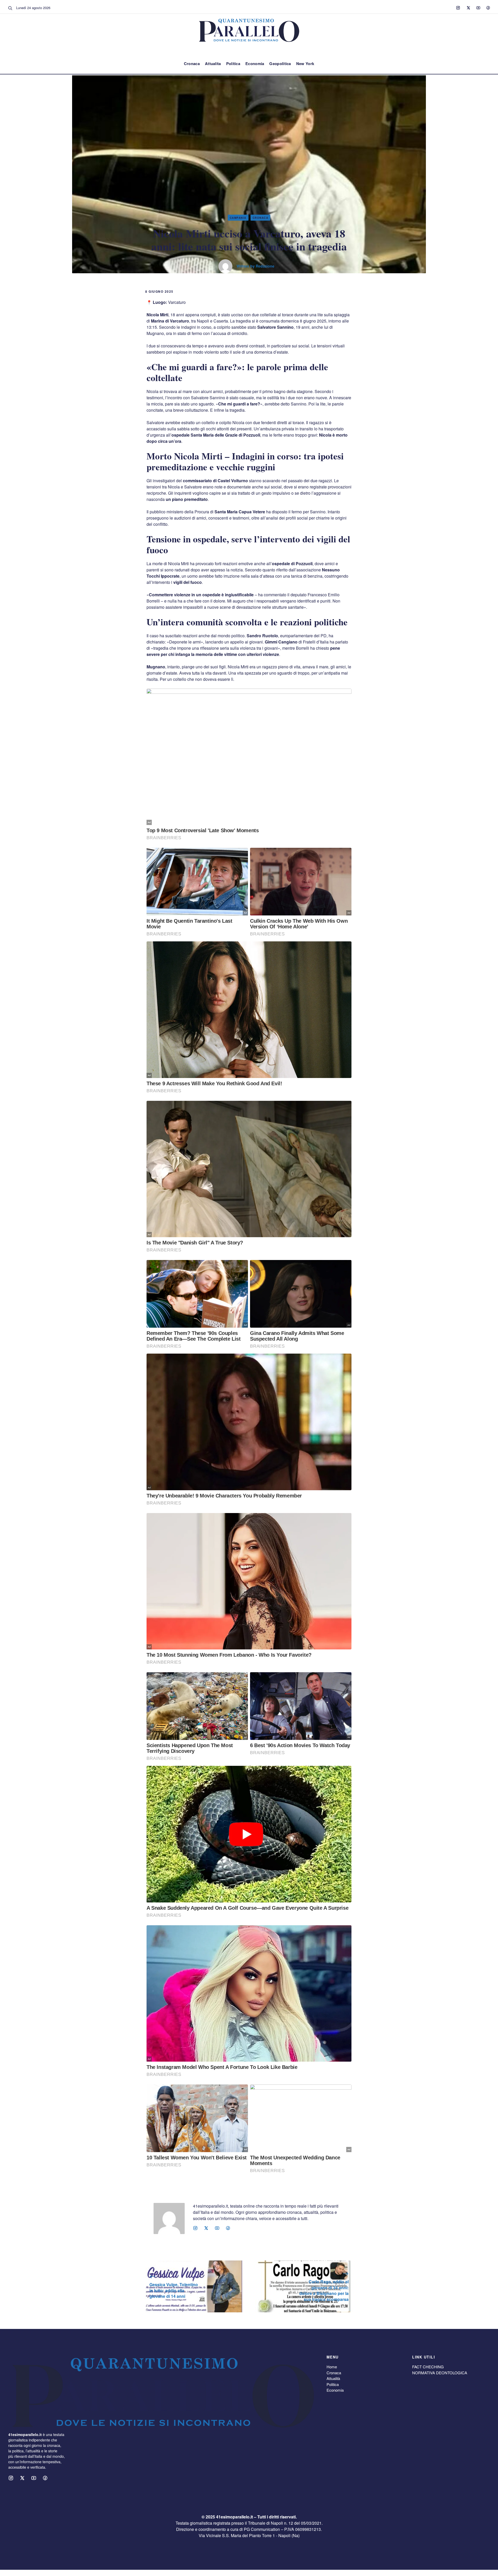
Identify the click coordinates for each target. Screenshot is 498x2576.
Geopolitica (280, 64)
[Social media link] (458, 8)
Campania (238, 218)
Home (332, 2367)
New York (305, 64)
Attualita (213, 64)
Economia (255, 64)
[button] (10, 8)
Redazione (265, 266)
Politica (233, 64)
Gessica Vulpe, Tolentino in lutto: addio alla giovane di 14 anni (174, 2290)
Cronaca (192, 64)
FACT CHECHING (428, 2367)
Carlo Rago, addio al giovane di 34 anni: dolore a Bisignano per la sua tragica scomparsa (324, 2290)
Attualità (333, 2378)
